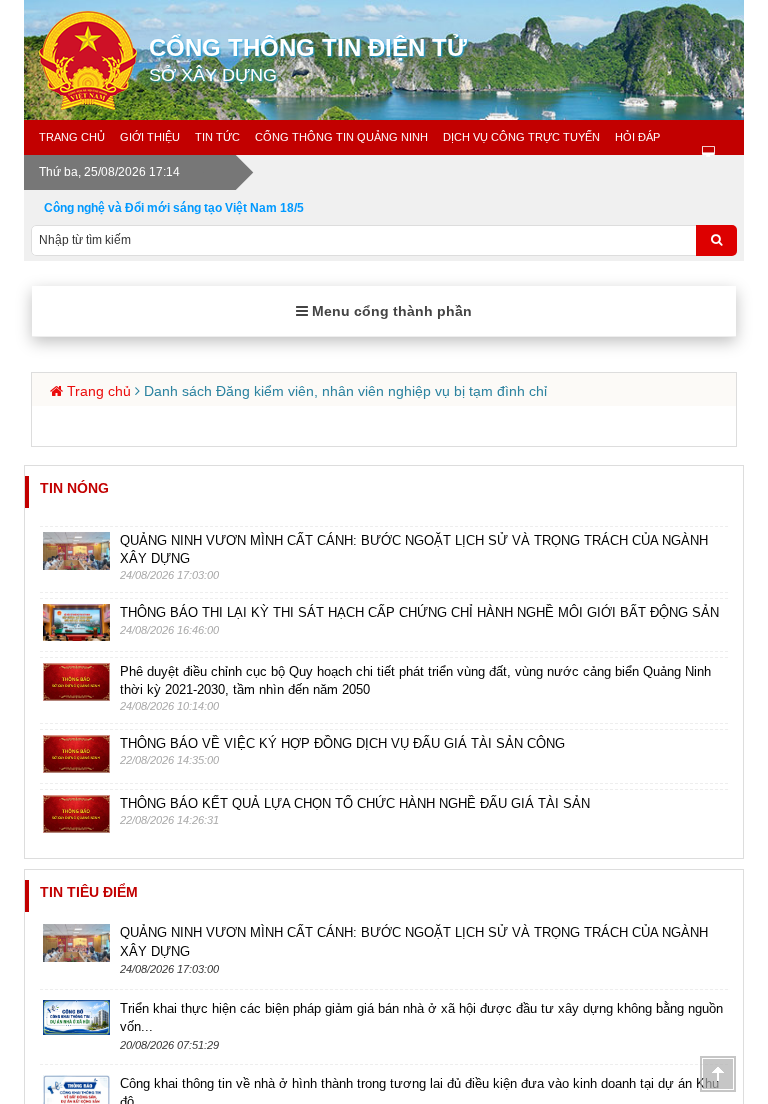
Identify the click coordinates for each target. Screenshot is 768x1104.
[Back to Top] (718, 1074)
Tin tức (217, 137)
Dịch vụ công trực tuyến (521, 137)
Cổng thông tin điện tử (308, 59)
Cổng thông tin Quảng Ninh (341, 137)
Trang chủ (72, 137)
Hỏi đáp (637, 137)
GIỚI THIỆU (150, 137)
